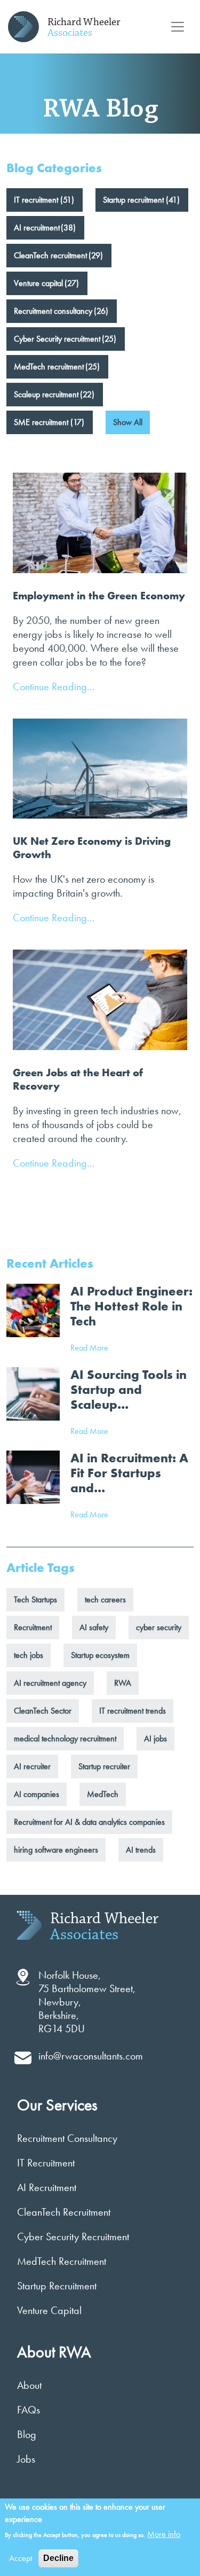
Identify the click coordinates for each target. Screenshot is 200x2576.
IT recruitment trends (133, 1711)
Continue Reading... (54, 687)
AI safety (94, 1627)
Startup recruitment (133, 200)
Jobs (26, 2459)
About (29, 2385)
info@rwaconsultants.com (91, 2056)
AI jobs (155, 1738)
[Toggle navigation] (178, 27)
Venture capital (38, 283)
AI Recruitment (47, 2187)
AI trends (141, 1850)
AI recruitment (37, 227)
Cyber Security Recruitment (73, 2236)
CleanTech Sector (43, 1711)
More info (164, 2534)
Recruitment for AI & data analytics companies (89, 1822)
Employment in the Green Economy (99, 596)
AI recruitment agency (50, 1683)
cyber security (159, 1627)
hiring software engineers (56, 1850)
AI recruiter (32, 1766)
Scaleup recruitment (46, 394)
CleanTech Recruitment (64, 2212)
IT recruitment (36, 200)
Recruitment (33, 1627)
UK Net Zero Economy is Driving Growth (92, 848)
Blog (27, 2434)
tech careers (105, 1599)
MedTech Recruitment (62, 2261)
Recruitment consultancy (53, 311)
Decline (58, 2558)
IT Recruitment (46, 2163)
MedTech (103, 1794)
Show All (128, 422)
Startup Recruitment (57, 2286)
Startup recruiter (104, 1766)
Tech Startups (35, 1599)
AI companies (37, 1794)
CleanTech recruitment (50, 255)
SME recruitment (41, 422)
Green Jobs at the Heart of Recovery (78, 1079)
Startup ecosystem (100, 1655)
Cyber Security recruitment (57, 339)
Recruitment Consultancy (67, 2138)
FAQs (29, 2410)
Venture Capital (49, 2310)
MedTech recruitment (49, 367)
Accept (21, 2558)
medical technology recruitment (65, 1738)
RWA (123, 1683)
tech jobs (29, 1655)
